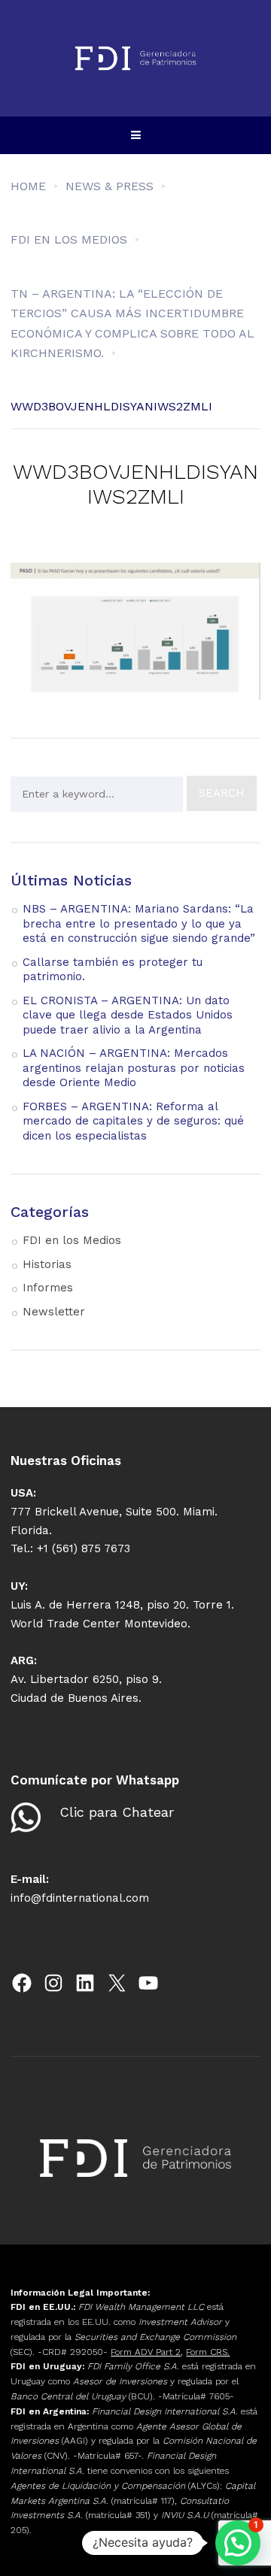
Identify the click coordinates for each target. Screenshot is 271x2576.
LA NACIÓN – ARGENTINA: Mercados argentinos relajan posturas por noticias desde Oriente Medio (134, 1068)
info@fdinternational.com (80, 1898)
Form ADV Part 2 (146, 2352)
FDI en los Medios (72, 1240)
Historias (47, 1264)
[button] (238, 2543)
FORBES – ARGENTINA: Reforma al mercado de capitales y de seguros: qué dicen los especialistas (133, 1121)
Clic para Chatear (117, 1812)
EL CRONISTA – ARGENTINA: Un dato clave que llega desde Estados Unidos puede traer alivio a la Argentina (128, 1015)
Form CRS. (208, 2352)
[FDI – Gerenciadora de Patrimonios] (135, 58)
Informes (48, 1288)
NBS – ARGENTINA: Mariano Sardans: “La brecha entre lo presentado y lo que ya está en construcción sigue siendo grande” (139, 923)
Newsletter (54, 1312)
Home (28, 186)
